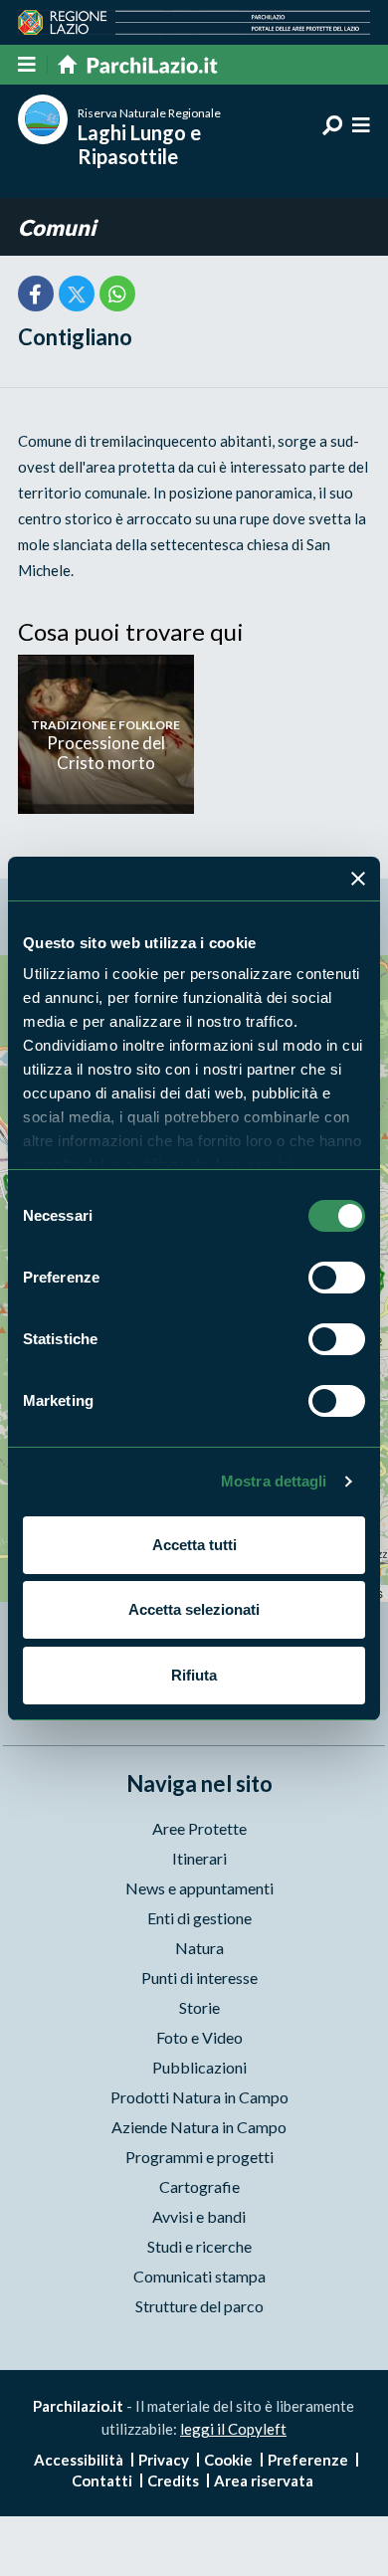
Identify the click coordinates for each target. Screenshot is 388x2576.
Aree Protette (199, 1828)
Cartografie (199, 2186)
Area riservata (264, 2480)
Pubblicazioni (199, 2067)
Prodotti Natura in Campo (199, 2097)
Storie (199, 2007)
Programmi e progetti (199, 2157)
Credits (173, 2480)
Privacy (164, 2460)
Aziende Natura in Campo (199, 2127)
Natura (199, 1948)
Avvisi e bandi (199, 2216)
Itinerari (199, 1858)
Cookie (228, 2460)
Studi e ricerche (199, 2246)
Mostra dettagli (274, 1481)
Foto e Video (199, 2037)
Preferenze (308, 2460)
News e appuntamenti (199, 1888)
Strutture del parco (199, 2306)
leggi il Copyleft (233, 2429)
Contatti (102, 2480)
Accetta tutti (194, 1545)
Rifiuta (194, 1675)
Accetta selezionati (194, 1609)
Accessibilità (79, 2460)
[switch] (337, 1278)
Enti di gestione (199, 1918)
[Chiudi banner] (358, 879)
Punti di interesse (199, 1978)
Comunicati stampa (199, 2276)
